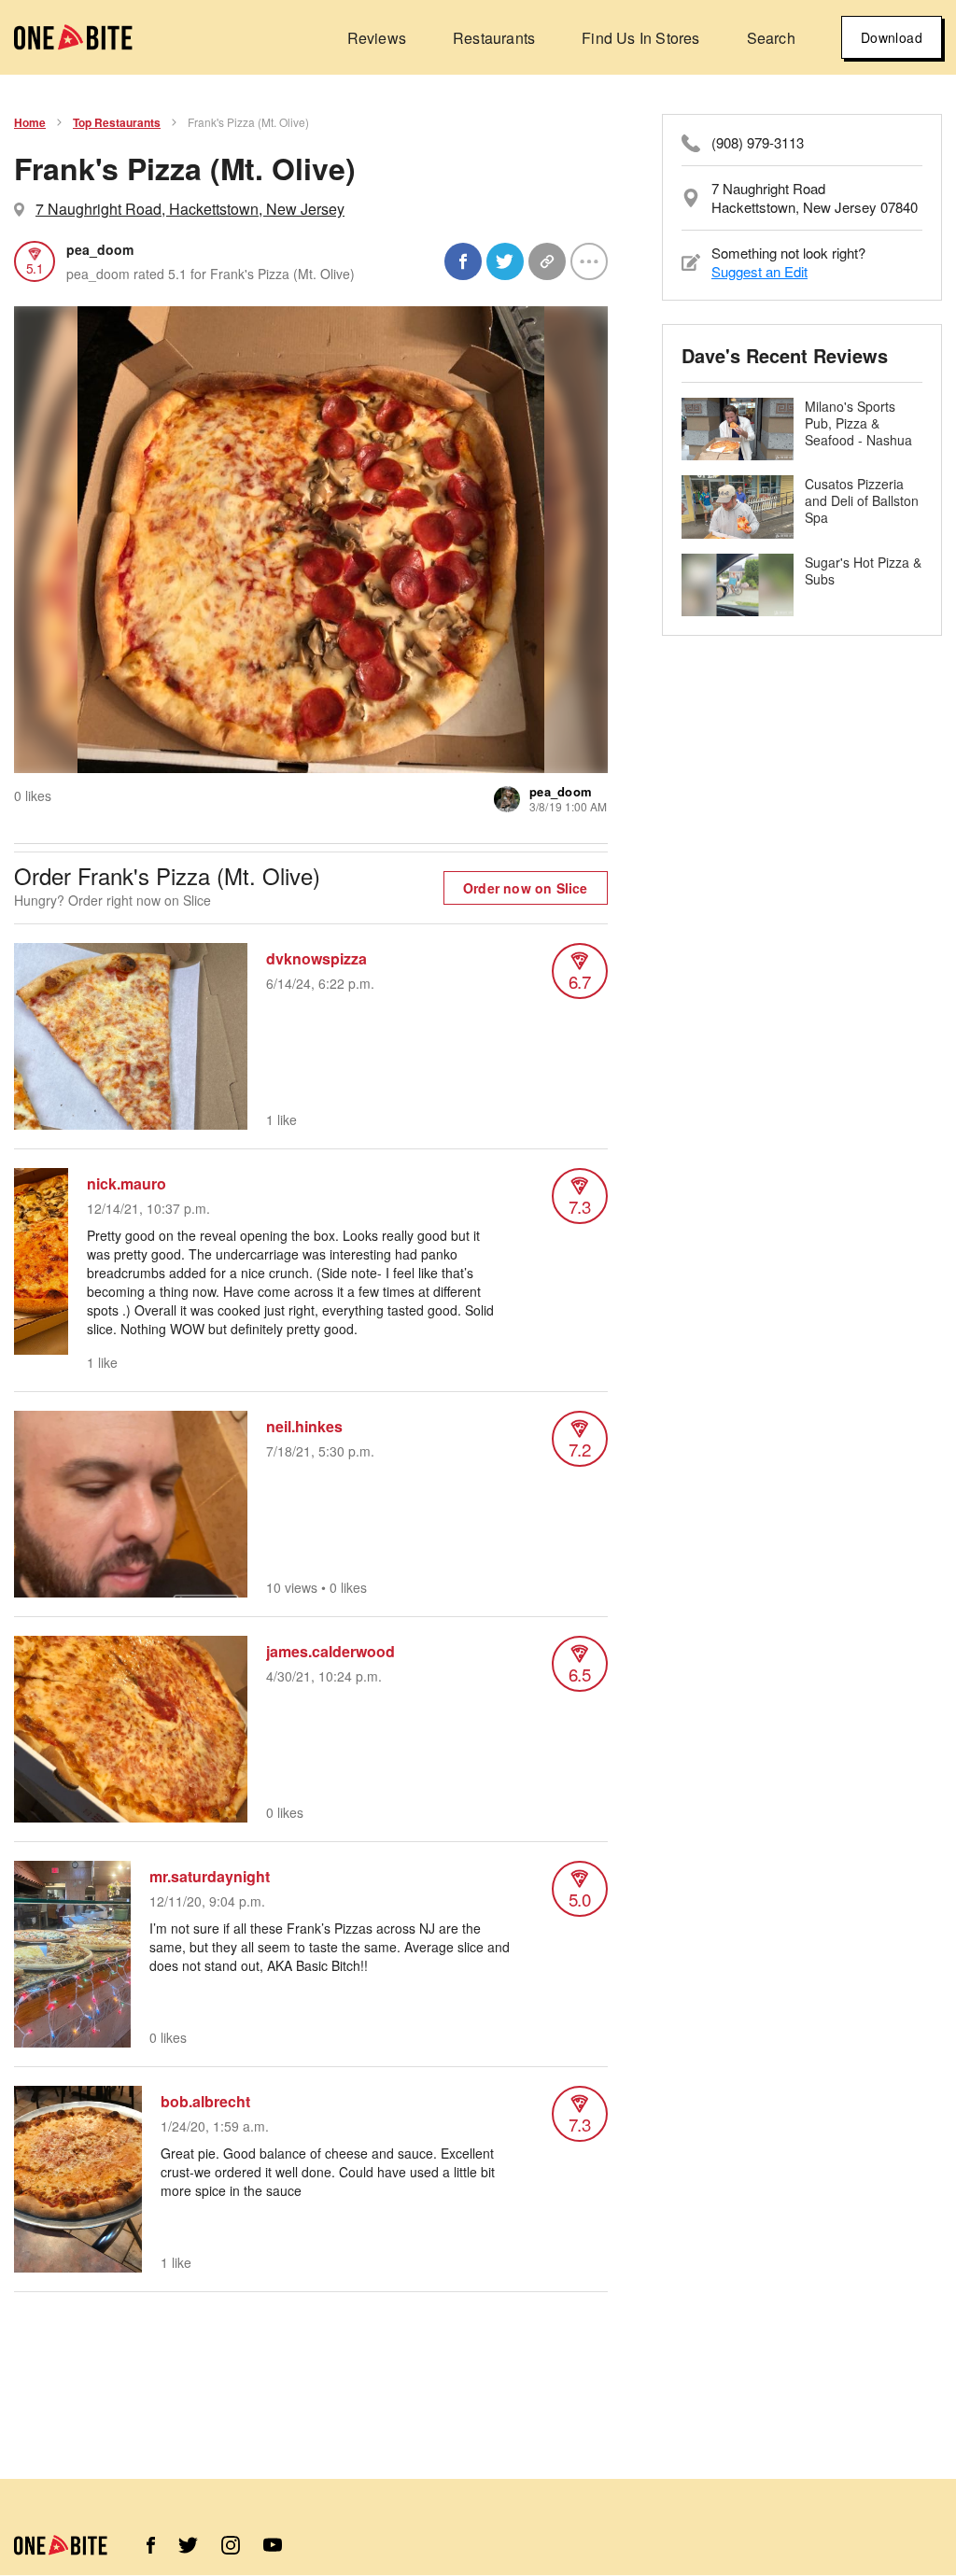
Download (892, 37)
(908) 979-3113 (758, 143)
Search (771, 38)
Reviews (377, 38)
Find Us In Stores (640, 38)
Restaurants (494, 38)
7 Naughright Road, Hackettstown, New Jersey (190, 209)
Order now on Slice (526, 888)
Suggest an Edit (759, 271)
